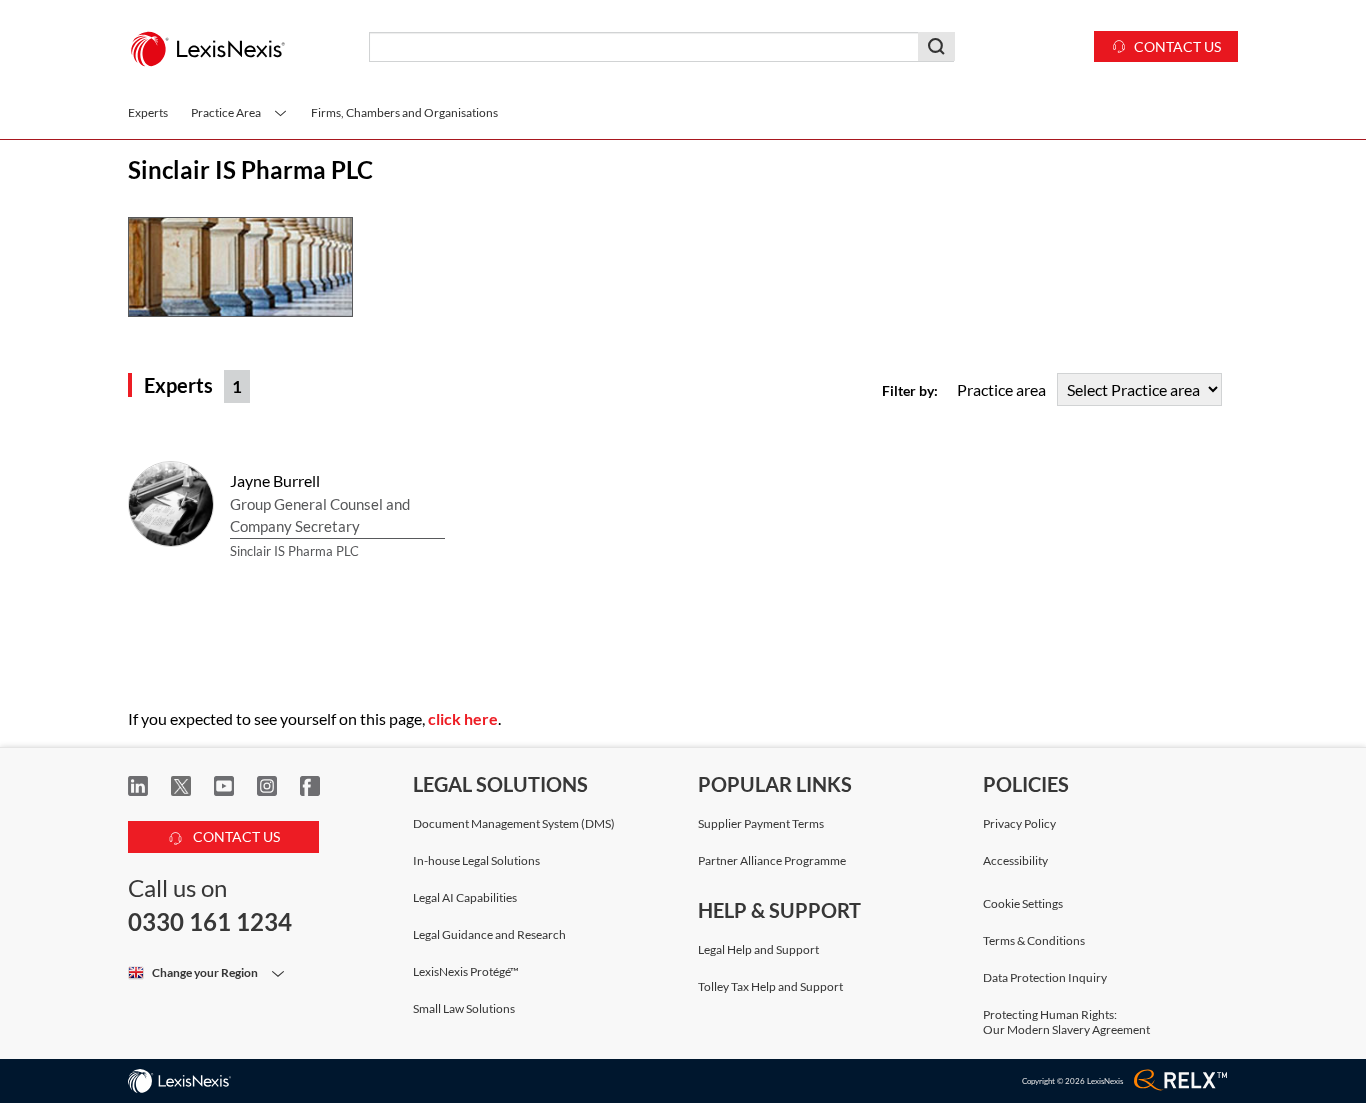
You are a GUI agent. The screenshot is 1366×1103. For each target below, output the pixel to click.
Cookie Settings (1023, 904)
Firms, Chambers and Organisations (404, 112)
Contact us (1177, 46)
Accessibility (1015, 860)
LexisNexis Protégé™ (466, 971)
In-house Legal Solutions (476, 860)
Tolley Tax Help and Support (770, 986)
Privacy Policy (1019, 823)
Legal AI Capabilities (465, 897)
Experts (148, 112)
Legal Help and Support (758, 949)
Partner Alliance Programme (772, 860)
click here (463, 718)
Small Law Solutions (464, 1008)
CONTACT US (235, 836)
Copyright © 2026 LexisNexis (1072, 1081)
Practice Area (227, 112)
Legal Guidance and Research (489, 934)
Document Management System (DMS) (514, 823)
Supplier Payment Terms (761, 823)
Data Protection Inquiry (1045, 977)
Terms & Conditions (1034, 940)
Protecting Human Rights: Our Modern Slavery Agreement (1066, 1022)
